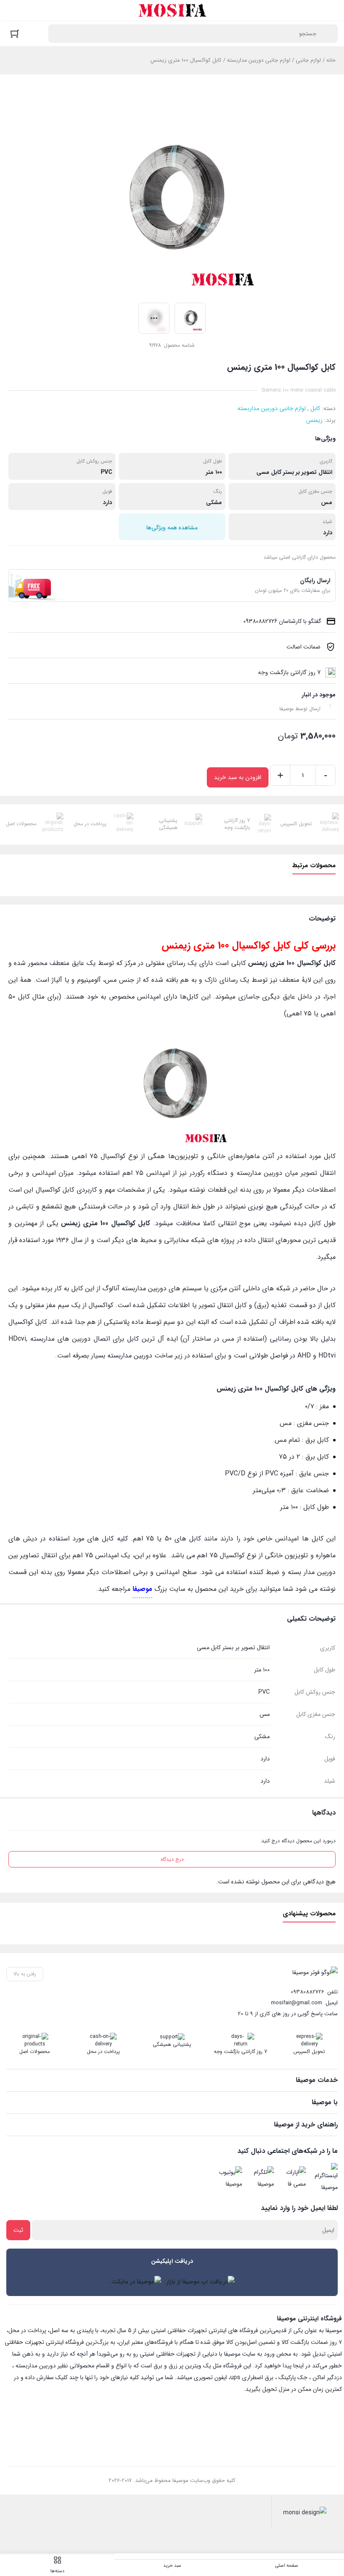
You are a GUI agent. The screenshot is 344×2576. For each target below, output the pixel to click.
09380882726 (308, 1992)
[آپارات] (292, 2178)
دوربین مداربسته (36, 2366)
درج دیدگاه (172, 1859)
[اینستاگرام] (324, 2178)
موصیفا (142, 1589)
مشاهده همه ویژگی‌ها (172, 528)
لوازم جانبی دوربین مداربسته (259, 60)
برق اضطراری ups (252, 2377)
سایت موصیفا (240, 2354)
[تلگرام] (261, 2178)
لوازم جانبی (308, 60)
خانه (331, 60)
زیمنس (314, 420)
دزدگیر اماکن (327, 2377)
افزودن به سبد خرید (238, 777)
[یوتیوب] (229, 2178)
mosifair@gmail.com (297, 2003)
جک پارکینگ (293, 2377)
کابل (315, 408)
